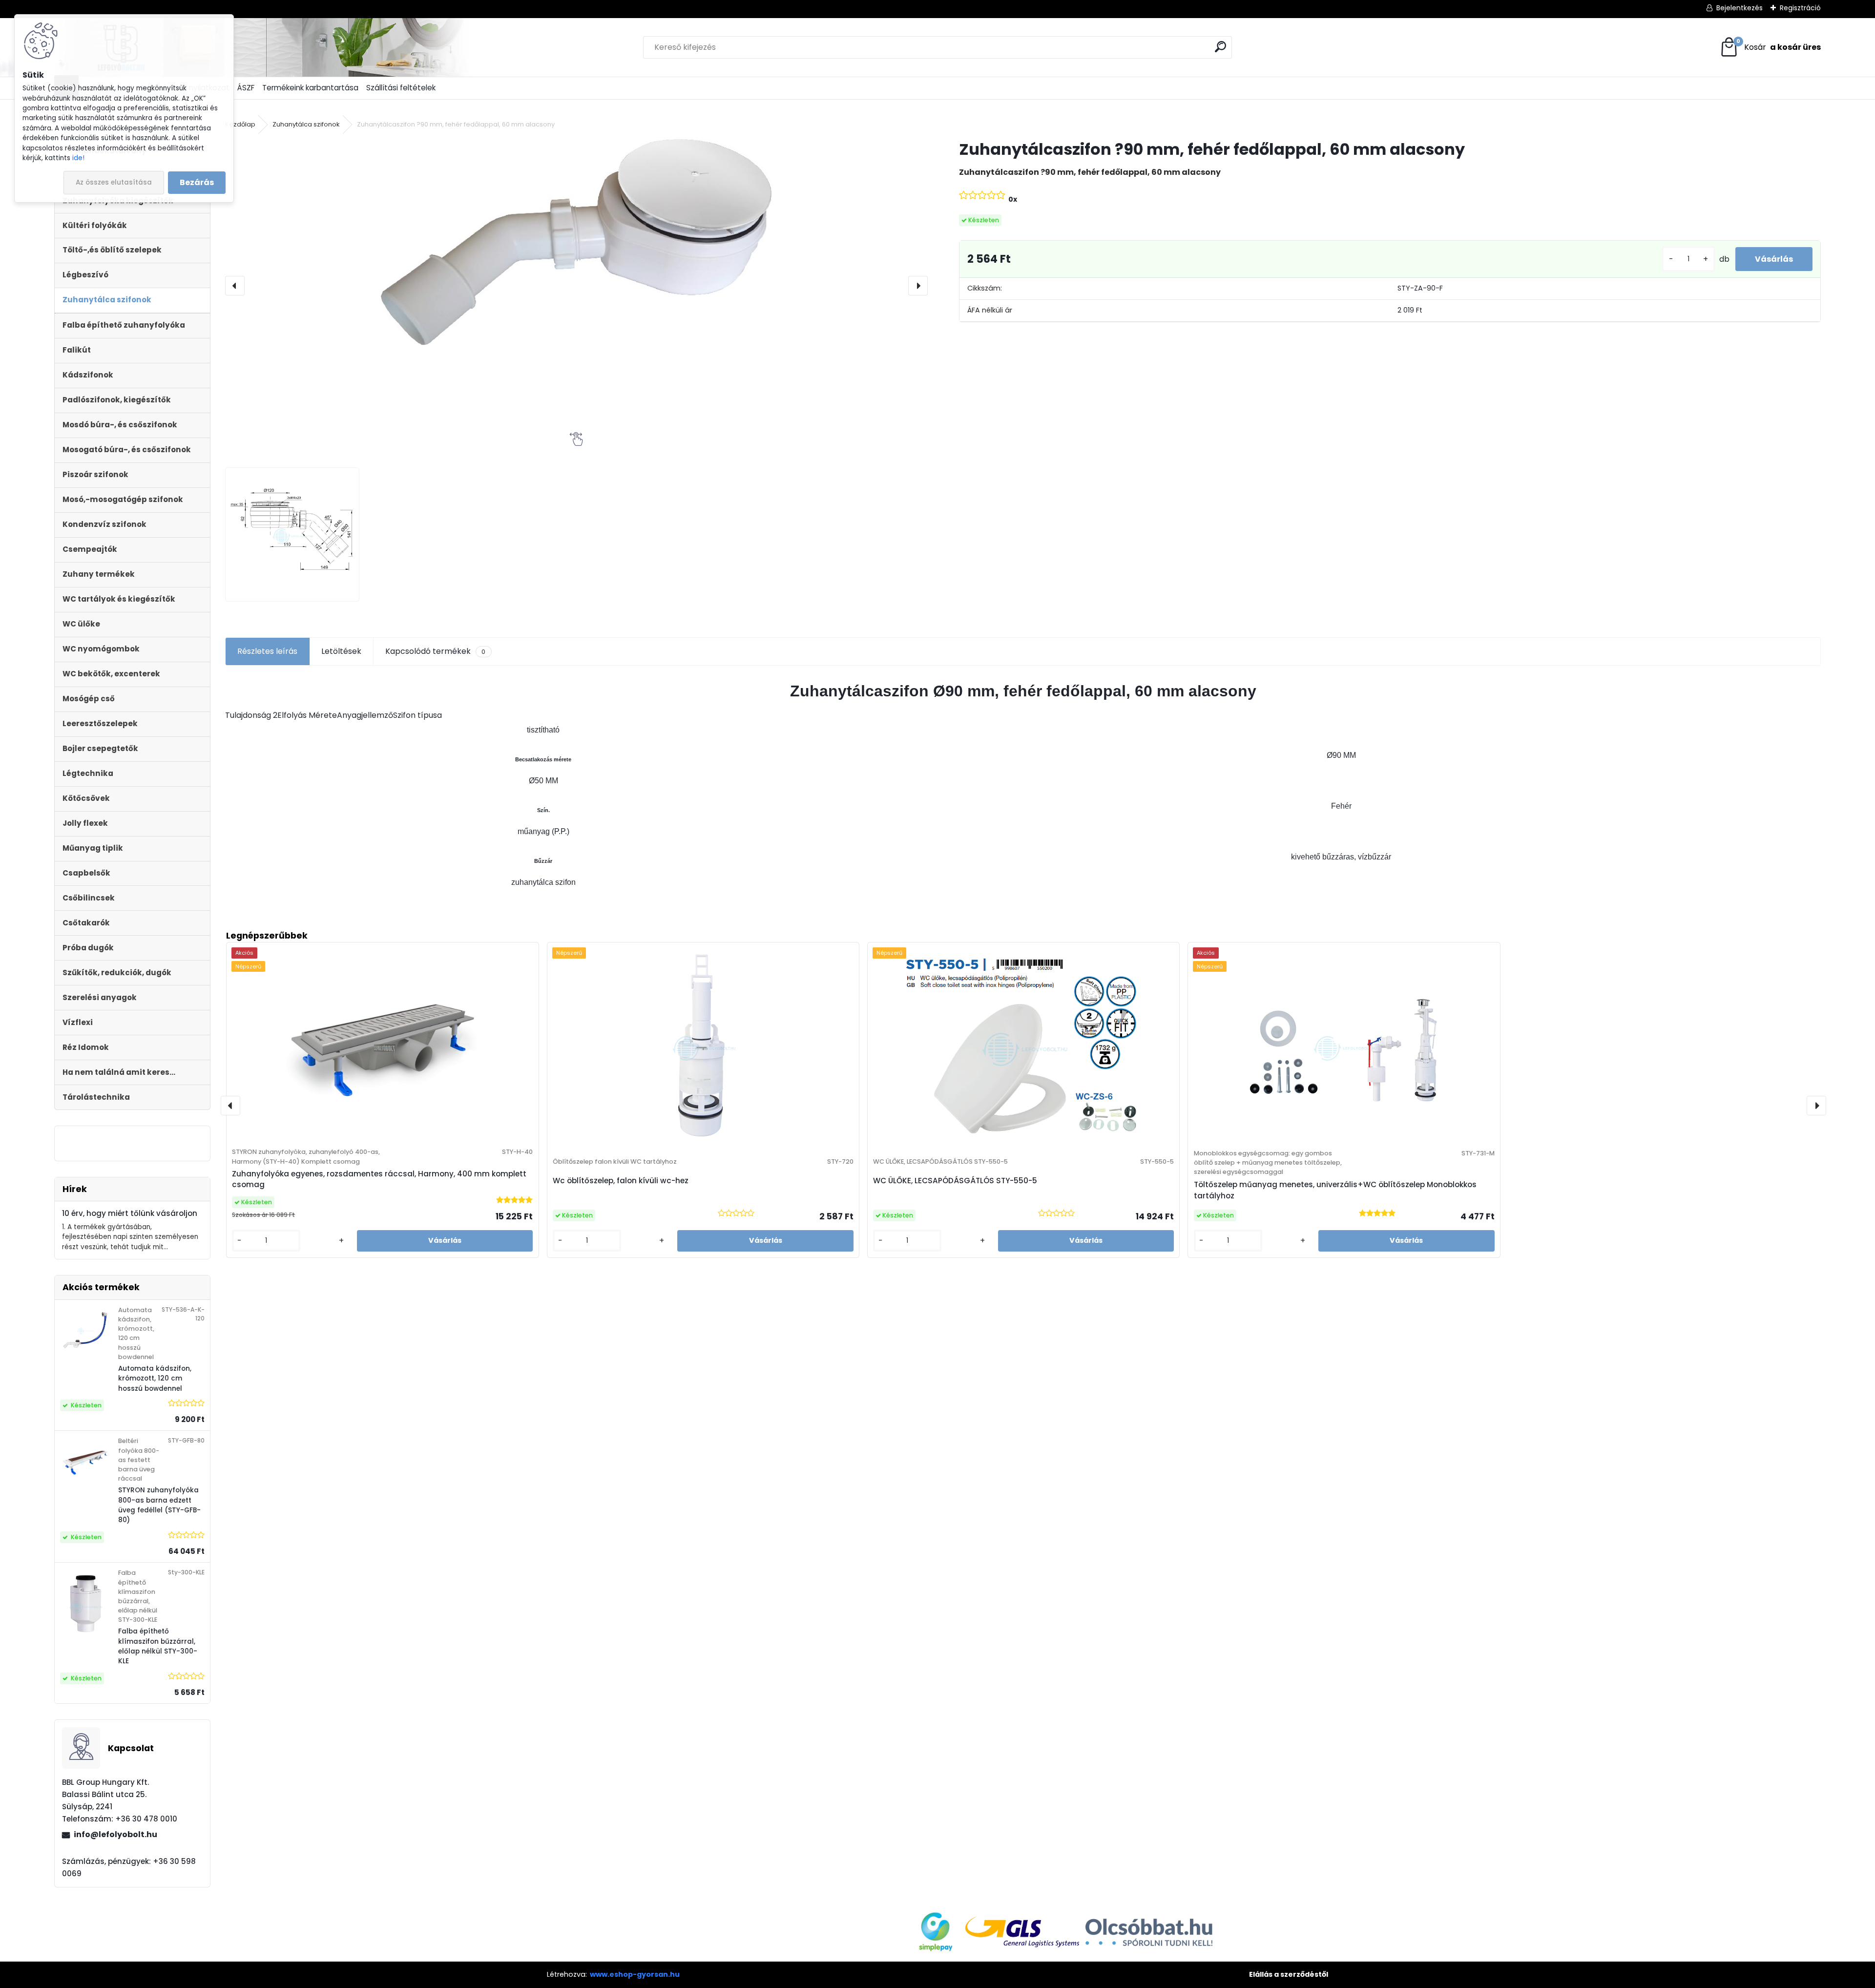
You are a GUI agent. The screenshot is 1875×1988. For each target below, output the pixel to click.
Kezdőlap (240, 124)
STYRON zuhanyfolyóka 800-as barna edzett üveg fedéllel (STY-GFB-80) (159, 1505)
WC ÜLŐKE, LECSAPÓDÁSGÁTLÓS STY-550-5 (955, 1181)
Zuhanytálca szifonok (306, 124)
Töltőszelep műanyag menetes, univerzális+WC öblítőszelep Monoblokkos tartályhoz (1335, 1190)
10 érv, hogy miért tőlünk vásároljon (130, 1213)
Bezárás (197, 182)
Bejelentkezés (1740, 8)
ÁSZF (246, 88)
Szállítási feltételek (401, 88)
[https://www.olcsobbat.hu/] (1149, 1922)
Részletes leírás (267, 651)
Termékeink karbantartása (310, 88)
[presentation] (235, 286)
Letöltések (341, 651)
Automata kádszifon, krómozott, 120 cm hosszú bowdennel (155, 1379)
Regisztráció (1800, 8)
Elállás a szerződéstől (1289, 1974)
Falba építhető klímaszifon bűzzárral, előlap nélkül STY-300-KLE (158, 1646)
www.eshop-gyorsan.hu (635, 1974)
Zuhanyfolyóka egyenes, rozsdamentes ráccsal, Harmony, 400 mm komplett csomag (379, 1179)
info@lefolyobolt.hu (115, 1834)
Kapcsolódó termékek (435, 651)
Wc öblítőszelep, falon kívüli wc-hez (621, 1181)
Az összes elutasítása (114, 182)
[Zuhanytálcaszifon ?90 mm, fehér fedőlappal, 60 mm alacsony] (576, 242)
